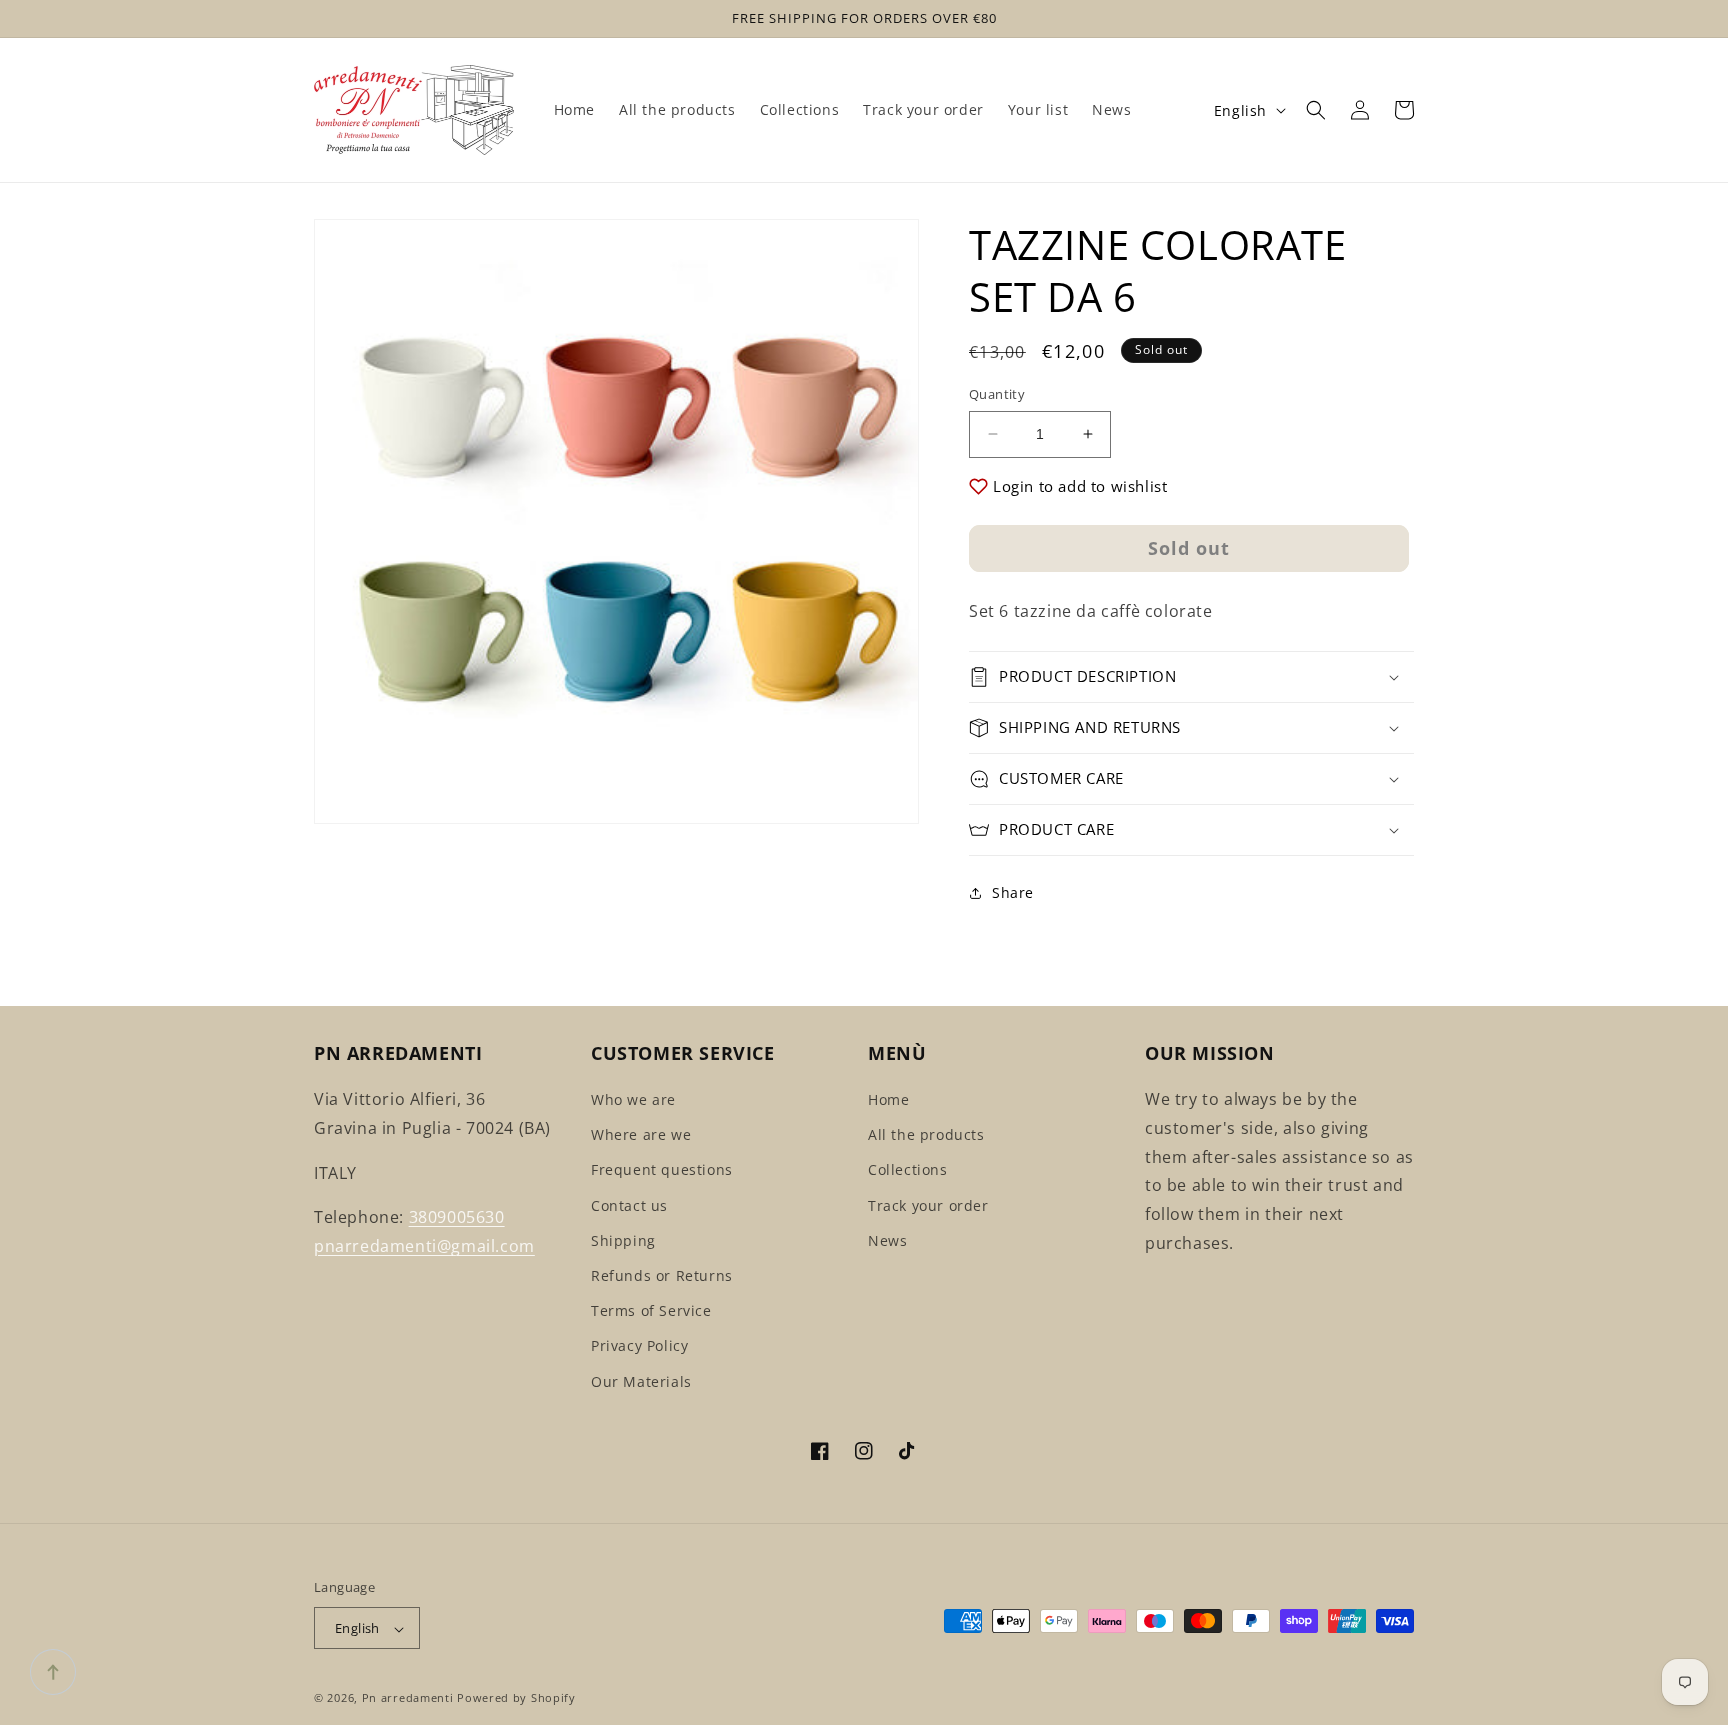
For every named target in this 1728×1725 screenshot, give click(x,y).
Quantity (997, 394)
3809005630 (457, 1218)
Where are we (641, 1135)
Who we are (633, 1099)
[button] (1316, 110)
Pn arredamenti (410, 1698)
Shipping (623, 1240)
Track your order (928, 1205)
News (887, 1240)
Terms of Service (651, 1311)
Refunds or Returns (662, 1275)
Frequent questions (662, 1170)
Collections (908, 1170)
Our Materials (641, 1381)
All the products (926, 1135)
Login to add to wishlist (1080, 486)
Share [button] (1013, 892)
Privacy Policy (639, 1346)
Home (888, 1099)
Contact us (629, 1205)
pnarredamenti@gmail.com (424, 1247)
